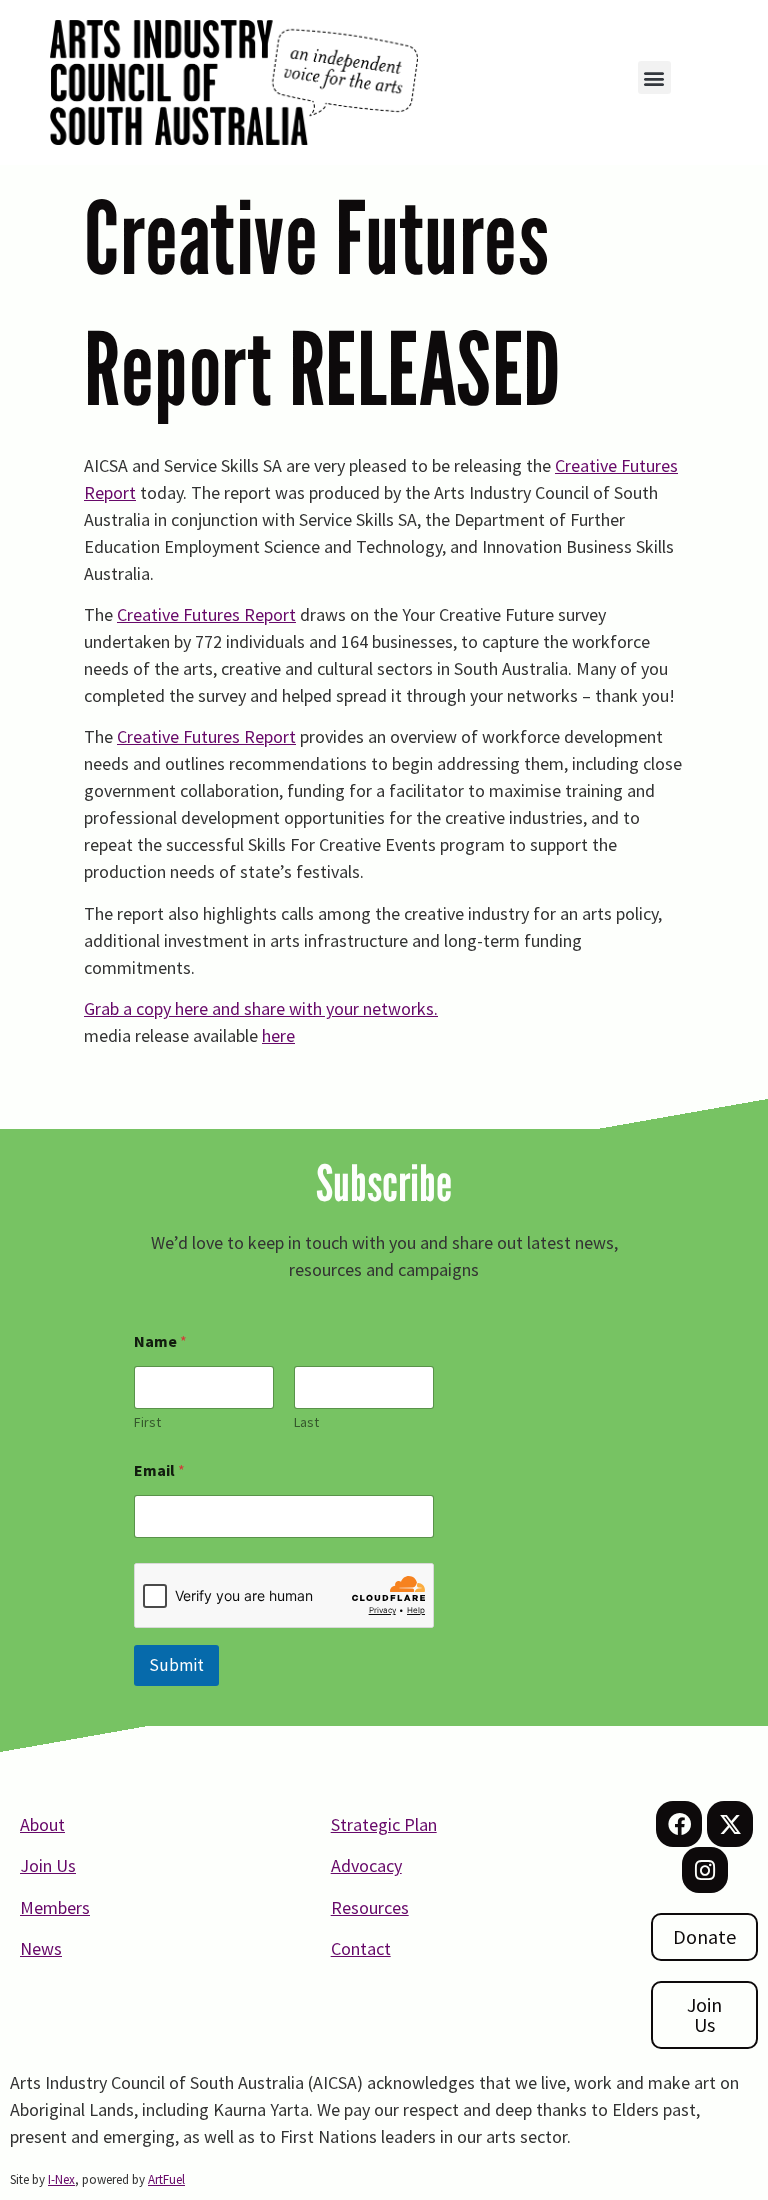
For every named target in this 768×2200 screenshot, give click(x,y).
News (41, 1948)
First (147, 1422)
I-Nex (61, 2179)
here (278, 1035)
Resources (370, 1907)
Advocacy (366, 1865)
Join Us (48, 1865)
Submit (176, 1665)
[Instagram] (705, 1870)
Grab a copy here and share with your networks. (261, 1008)
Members (55, 1907)
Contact (361, 1948)
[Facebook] (679, 1824)
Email (159, 1470)
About (42, 1824)
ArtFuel (166, 2179)
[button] (654, 77)
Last (306, 1422)
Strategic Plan (384, 1824)
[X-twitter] (730, 1824)
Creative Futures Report (206, 614)
